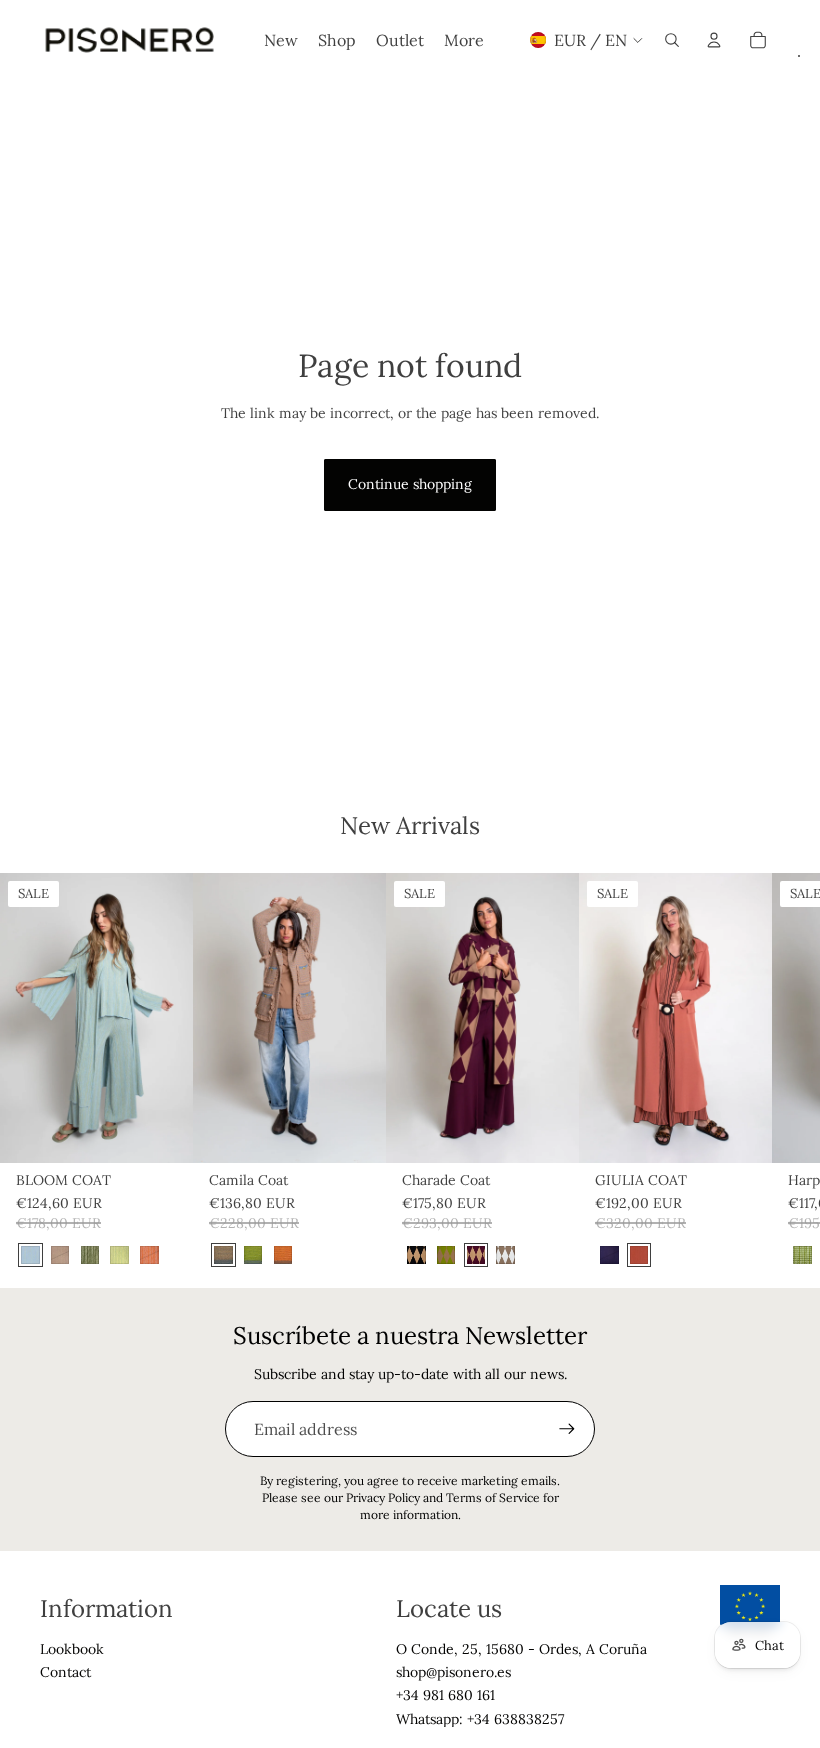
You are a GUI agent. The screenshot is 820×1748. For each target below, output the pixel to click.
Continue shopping (410, 484)
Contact (65, 1672)
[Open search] (672, 40)
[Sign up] (567, 1429)
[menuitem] (464, 40)
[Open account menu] (714, 40)
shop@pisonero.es (453, 1672)
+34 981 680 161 (445, 1695)
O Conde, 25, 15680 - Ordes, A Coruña (521, 1649)
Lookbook (72, 1649)
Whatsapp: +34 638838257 (480, 1719)
